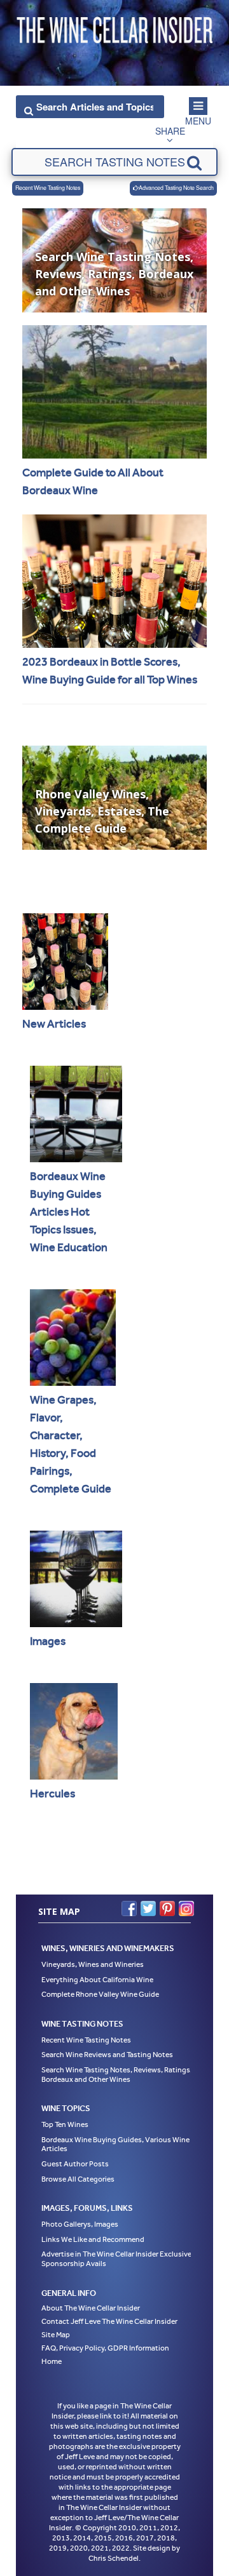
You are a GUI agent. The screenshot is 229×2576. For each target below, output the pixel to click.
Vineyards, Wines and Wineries (93, 1964)
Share (170, 131)
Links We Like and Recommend (93, 2239)
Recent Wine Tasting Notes (48, 188)
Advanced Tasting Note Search (176, 188)
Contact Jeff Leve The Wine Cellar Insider (109, 2321)
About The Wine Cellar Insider (91, 2308)
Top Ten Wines (65, 2124)
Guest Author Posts (75, 2164)
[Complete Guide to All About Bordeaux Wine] (114, 392)
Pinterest (167, 1909)
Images (48, 1641)
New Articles (54, 1024)
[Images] (76, 1579)
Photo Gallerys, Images (80, 2224)
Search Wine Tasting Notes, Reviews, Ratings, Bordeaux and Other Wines (117, 2075)
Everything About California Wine (97, 1980)
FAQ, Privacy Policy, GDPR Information (105, 2348)
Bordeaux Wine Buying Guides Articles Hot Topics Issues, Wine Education (69, 1212)
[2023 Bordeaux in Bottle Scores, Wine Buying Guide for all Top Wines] (114, 581)
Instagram (186, 1909)
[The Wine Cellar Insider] (114, 27)
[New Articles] (65, 962)
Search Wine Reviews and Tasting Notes (107, 2055)
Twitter (148, 1909)
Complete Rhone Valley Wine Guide (100, 1994)
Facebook (129, 1909)
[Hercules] (74, 1731)
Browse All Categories (78, 2179)
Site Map (56, 2335)
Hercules (52, 1794)
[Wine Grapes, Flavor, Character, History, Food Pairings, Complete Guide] (73, 1338)
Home (52, 2361)
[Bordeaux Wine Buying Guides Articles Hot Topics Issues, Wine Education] (76, 1114)
